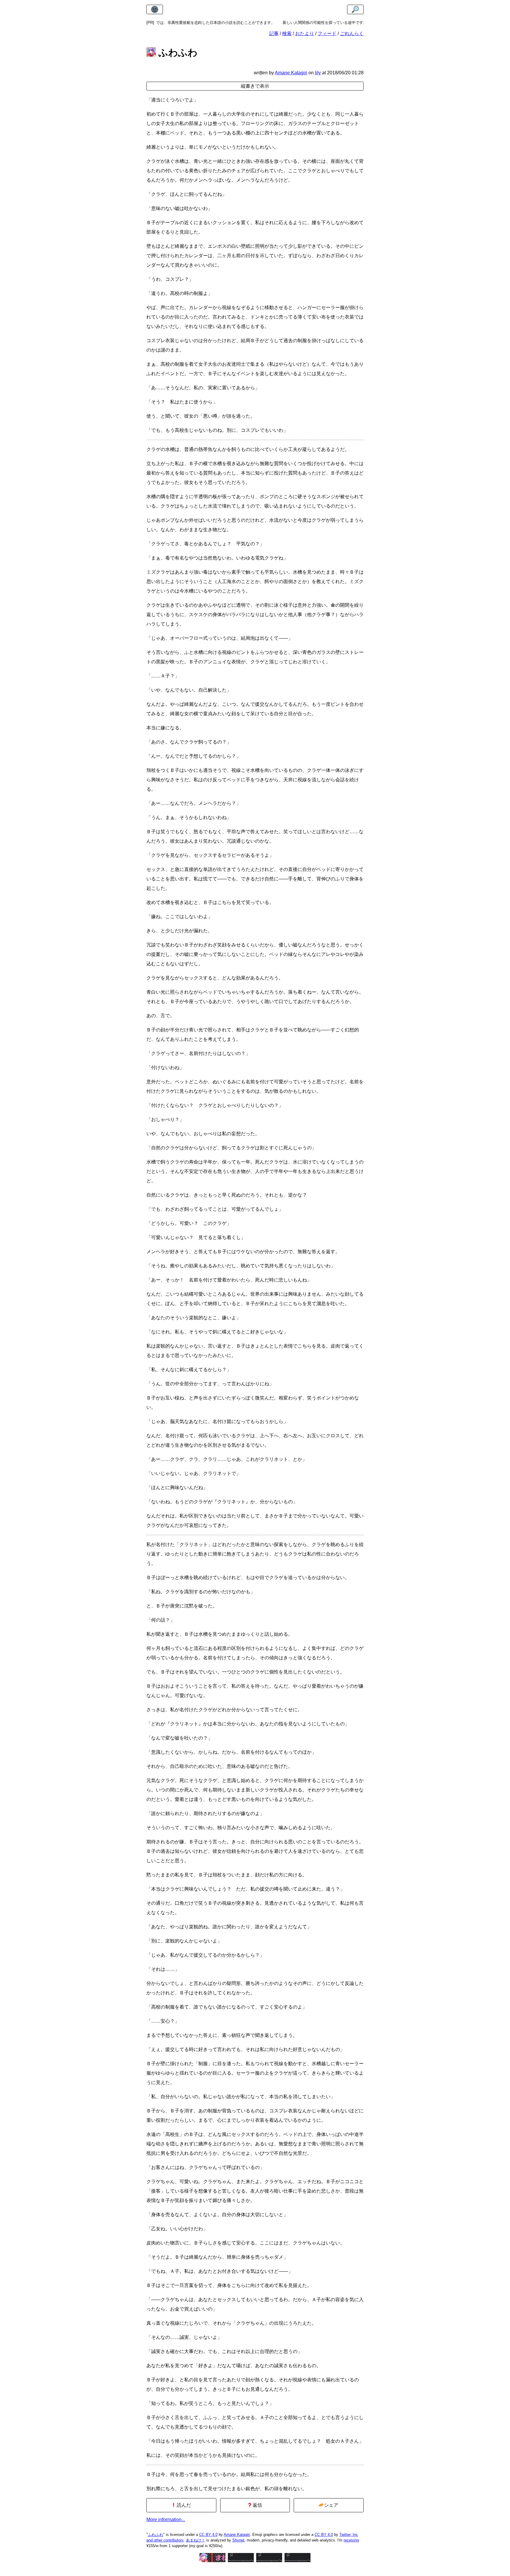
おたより (305, 33)
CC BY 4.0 (208, 2535)
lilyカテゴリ (339, 23)
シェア (331, 2505)
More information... (166, 2520)
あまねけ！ (196, 2540)
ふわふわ (156, 2535)
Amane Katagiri (237, 2535)
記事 (274, 33)
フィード (327, 33)
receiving (351, 2540)
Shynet (238, 2540)
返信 (257, 2505)
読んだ (183, 2505)
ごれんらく (352, 33)
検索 (287, 33)
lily (318, 73)
